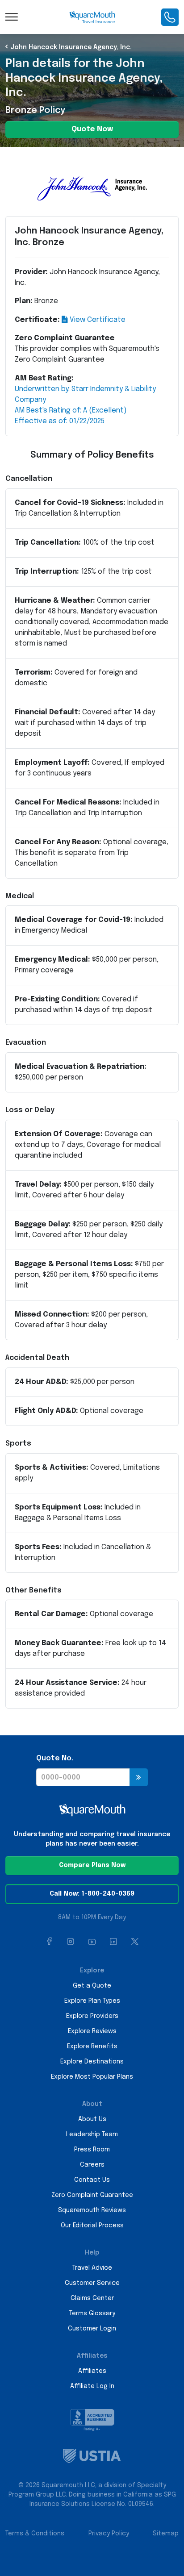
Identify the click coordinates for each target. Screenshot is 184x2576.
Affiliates (92, 2371)
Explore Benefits (92, 2047)
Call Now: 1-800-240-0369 (92, 1894)
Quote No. (55, 1758)
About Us (92, 2119)
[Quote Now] (139, 1777)
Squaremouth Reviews (92, 2210)
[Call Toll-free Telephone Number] (170, 17)
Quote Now (92, 129)
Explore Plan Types (92, 2001)
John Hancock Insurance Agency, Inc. (71, 47)
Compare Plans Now (92, 1865)
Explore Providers (92, 2016)
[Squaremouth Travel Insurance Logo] (92, 17)
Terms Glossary (92, 2313)
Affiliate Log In (92, 2386)
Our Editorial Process (92, 2226)
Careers (92, 2165)
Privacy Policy (109, 2534)
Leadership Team (92, 2134)
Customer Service (92, 2283)
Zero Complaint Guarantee (92, 2195)
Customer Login (92, 2329)
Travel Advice (92, 2268)
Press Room (92, 2150)
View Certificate (97, 320)
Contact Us (92, 2180)
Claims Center (92, 2298)
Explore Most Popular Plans (92, 2077)
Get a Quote (92, 1986)
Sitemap (166, 2534)
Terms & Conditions (35, 2534)
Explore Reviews (92, 2031)
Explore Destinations (92, 2062)
